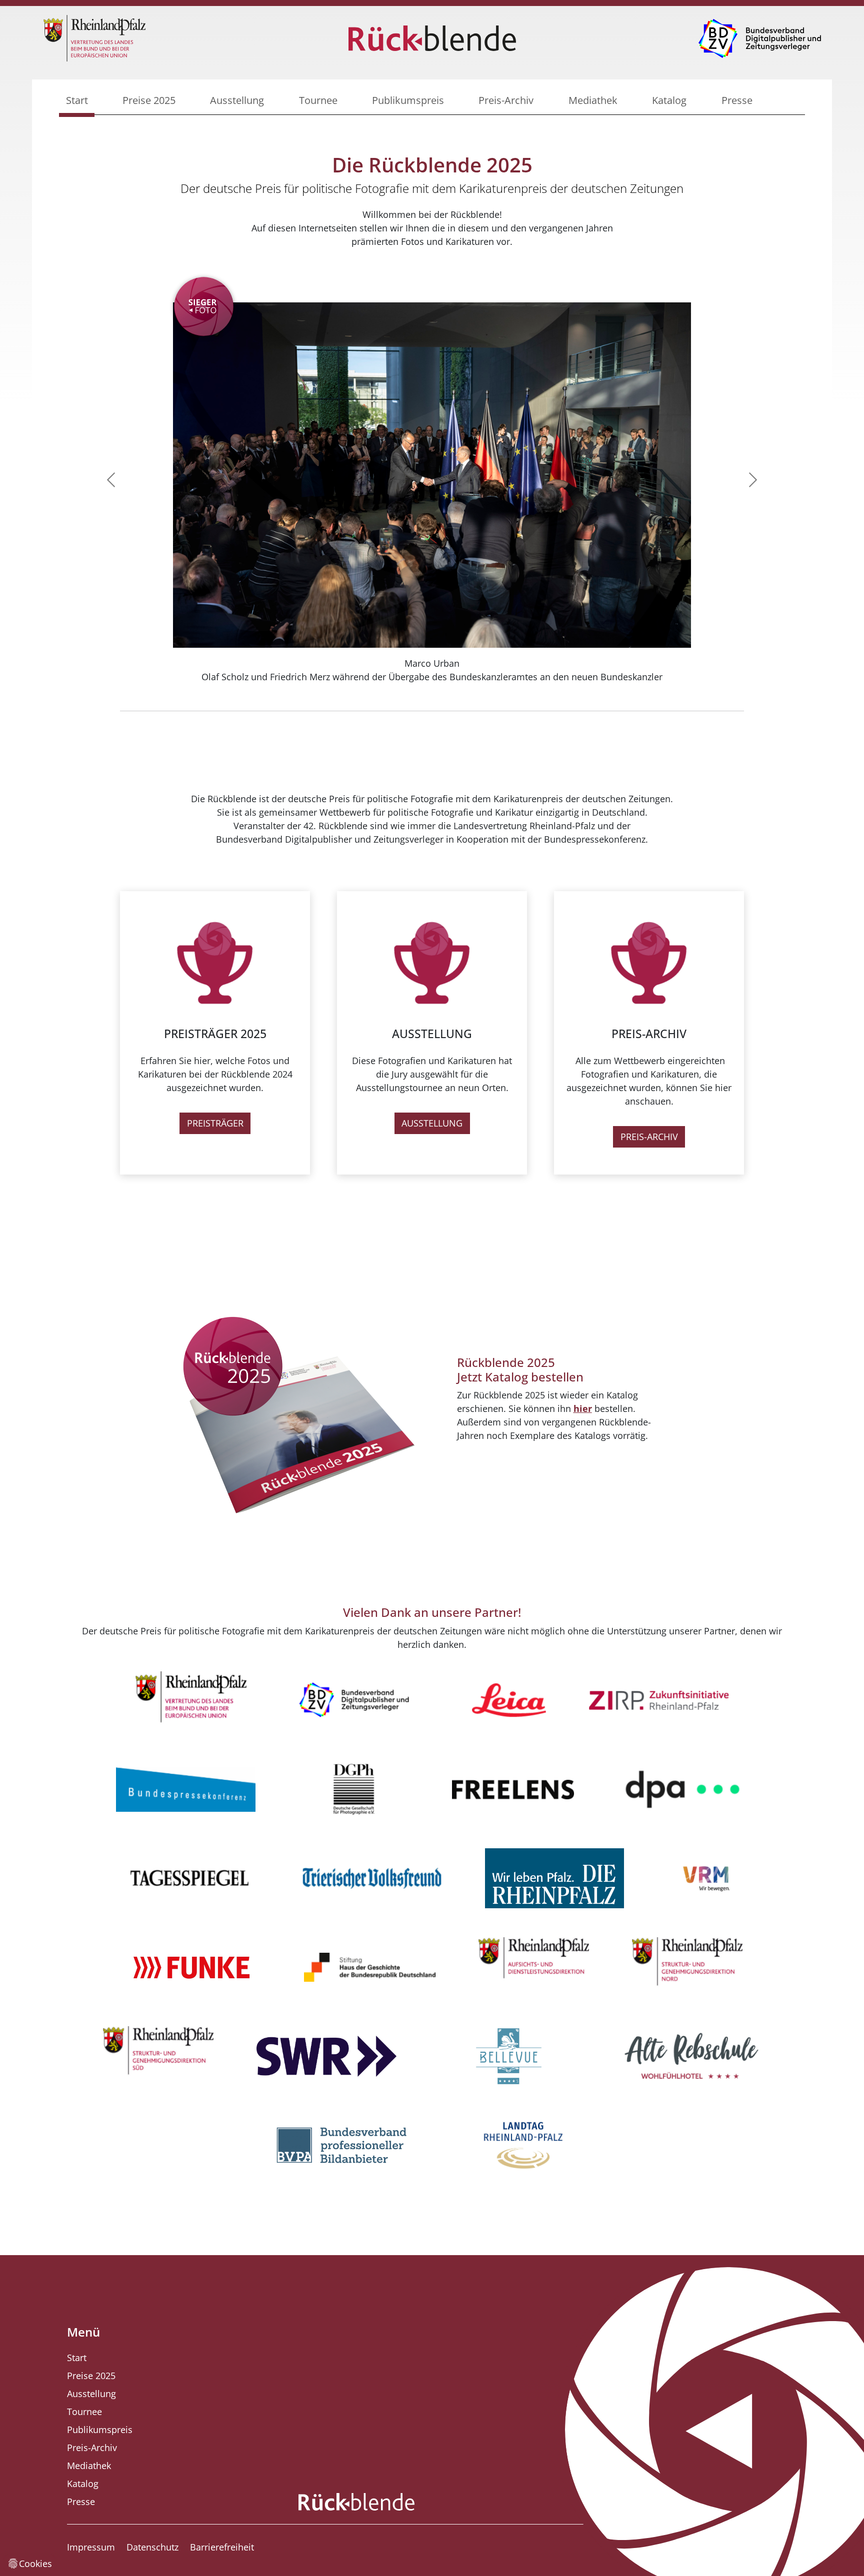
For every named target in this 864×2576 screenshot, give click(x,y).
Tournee (318, 100)
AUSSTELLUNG (432, 1123)
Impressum (91, 2547)
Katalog (669, 100)
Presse (737, 100)
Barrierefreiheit (222, 2547)
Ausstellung (237, 100)
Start (77, 100)
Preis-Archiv (506, 100)
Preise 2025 (149, 100)
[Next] (712, 480)
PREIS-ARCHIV (649, 1137)
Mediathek (593, 100)
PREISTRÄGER (215, 1123)
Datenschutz (152, 2547)
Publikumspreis (408, 100)
